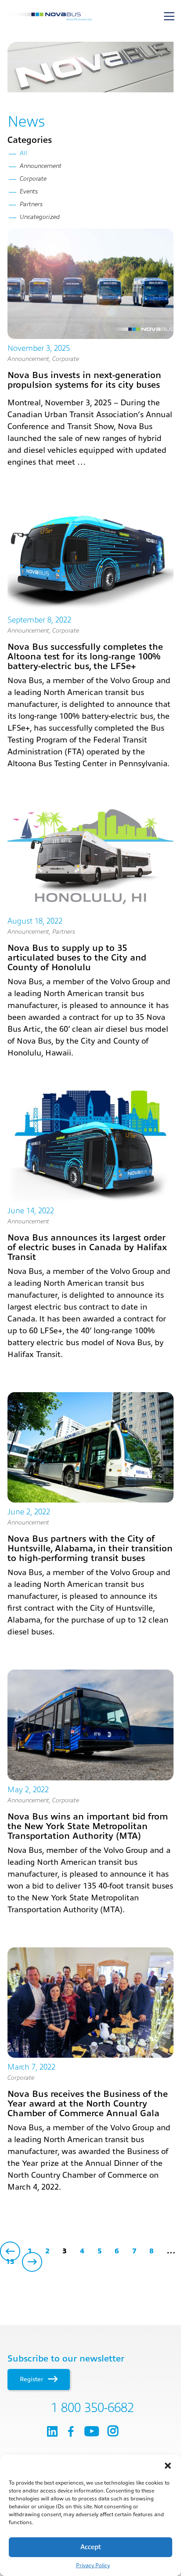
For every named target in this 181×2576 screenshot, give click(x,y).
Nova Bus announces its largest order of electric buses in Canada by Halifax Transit (87, 1247)
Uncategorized (40, 217)
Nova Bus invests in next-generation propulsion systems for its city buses (84, 380)
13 (10, 2262)
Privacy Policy (93, 2565)
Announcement (28, 359)
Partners (64, 931)
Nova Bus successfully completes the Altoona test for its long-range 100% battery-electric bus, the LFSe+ (85, 657)
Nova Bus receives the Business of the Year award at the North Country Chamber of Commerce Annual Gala (88, 2104)
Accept (91, 2547)
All (24, 153)
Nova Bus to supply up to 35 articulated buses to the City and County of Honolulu (77, 958)
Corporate (66, 359)
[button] (168, 2466)
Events (29, 191)
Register (32, 2379)
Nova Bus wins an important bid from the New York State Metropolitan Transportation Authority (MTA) (88, 1826)
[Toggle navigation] (169, 16)
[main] (90, 1158)
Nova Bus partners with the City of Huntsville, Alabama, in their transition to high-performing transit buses (90, 1548)
